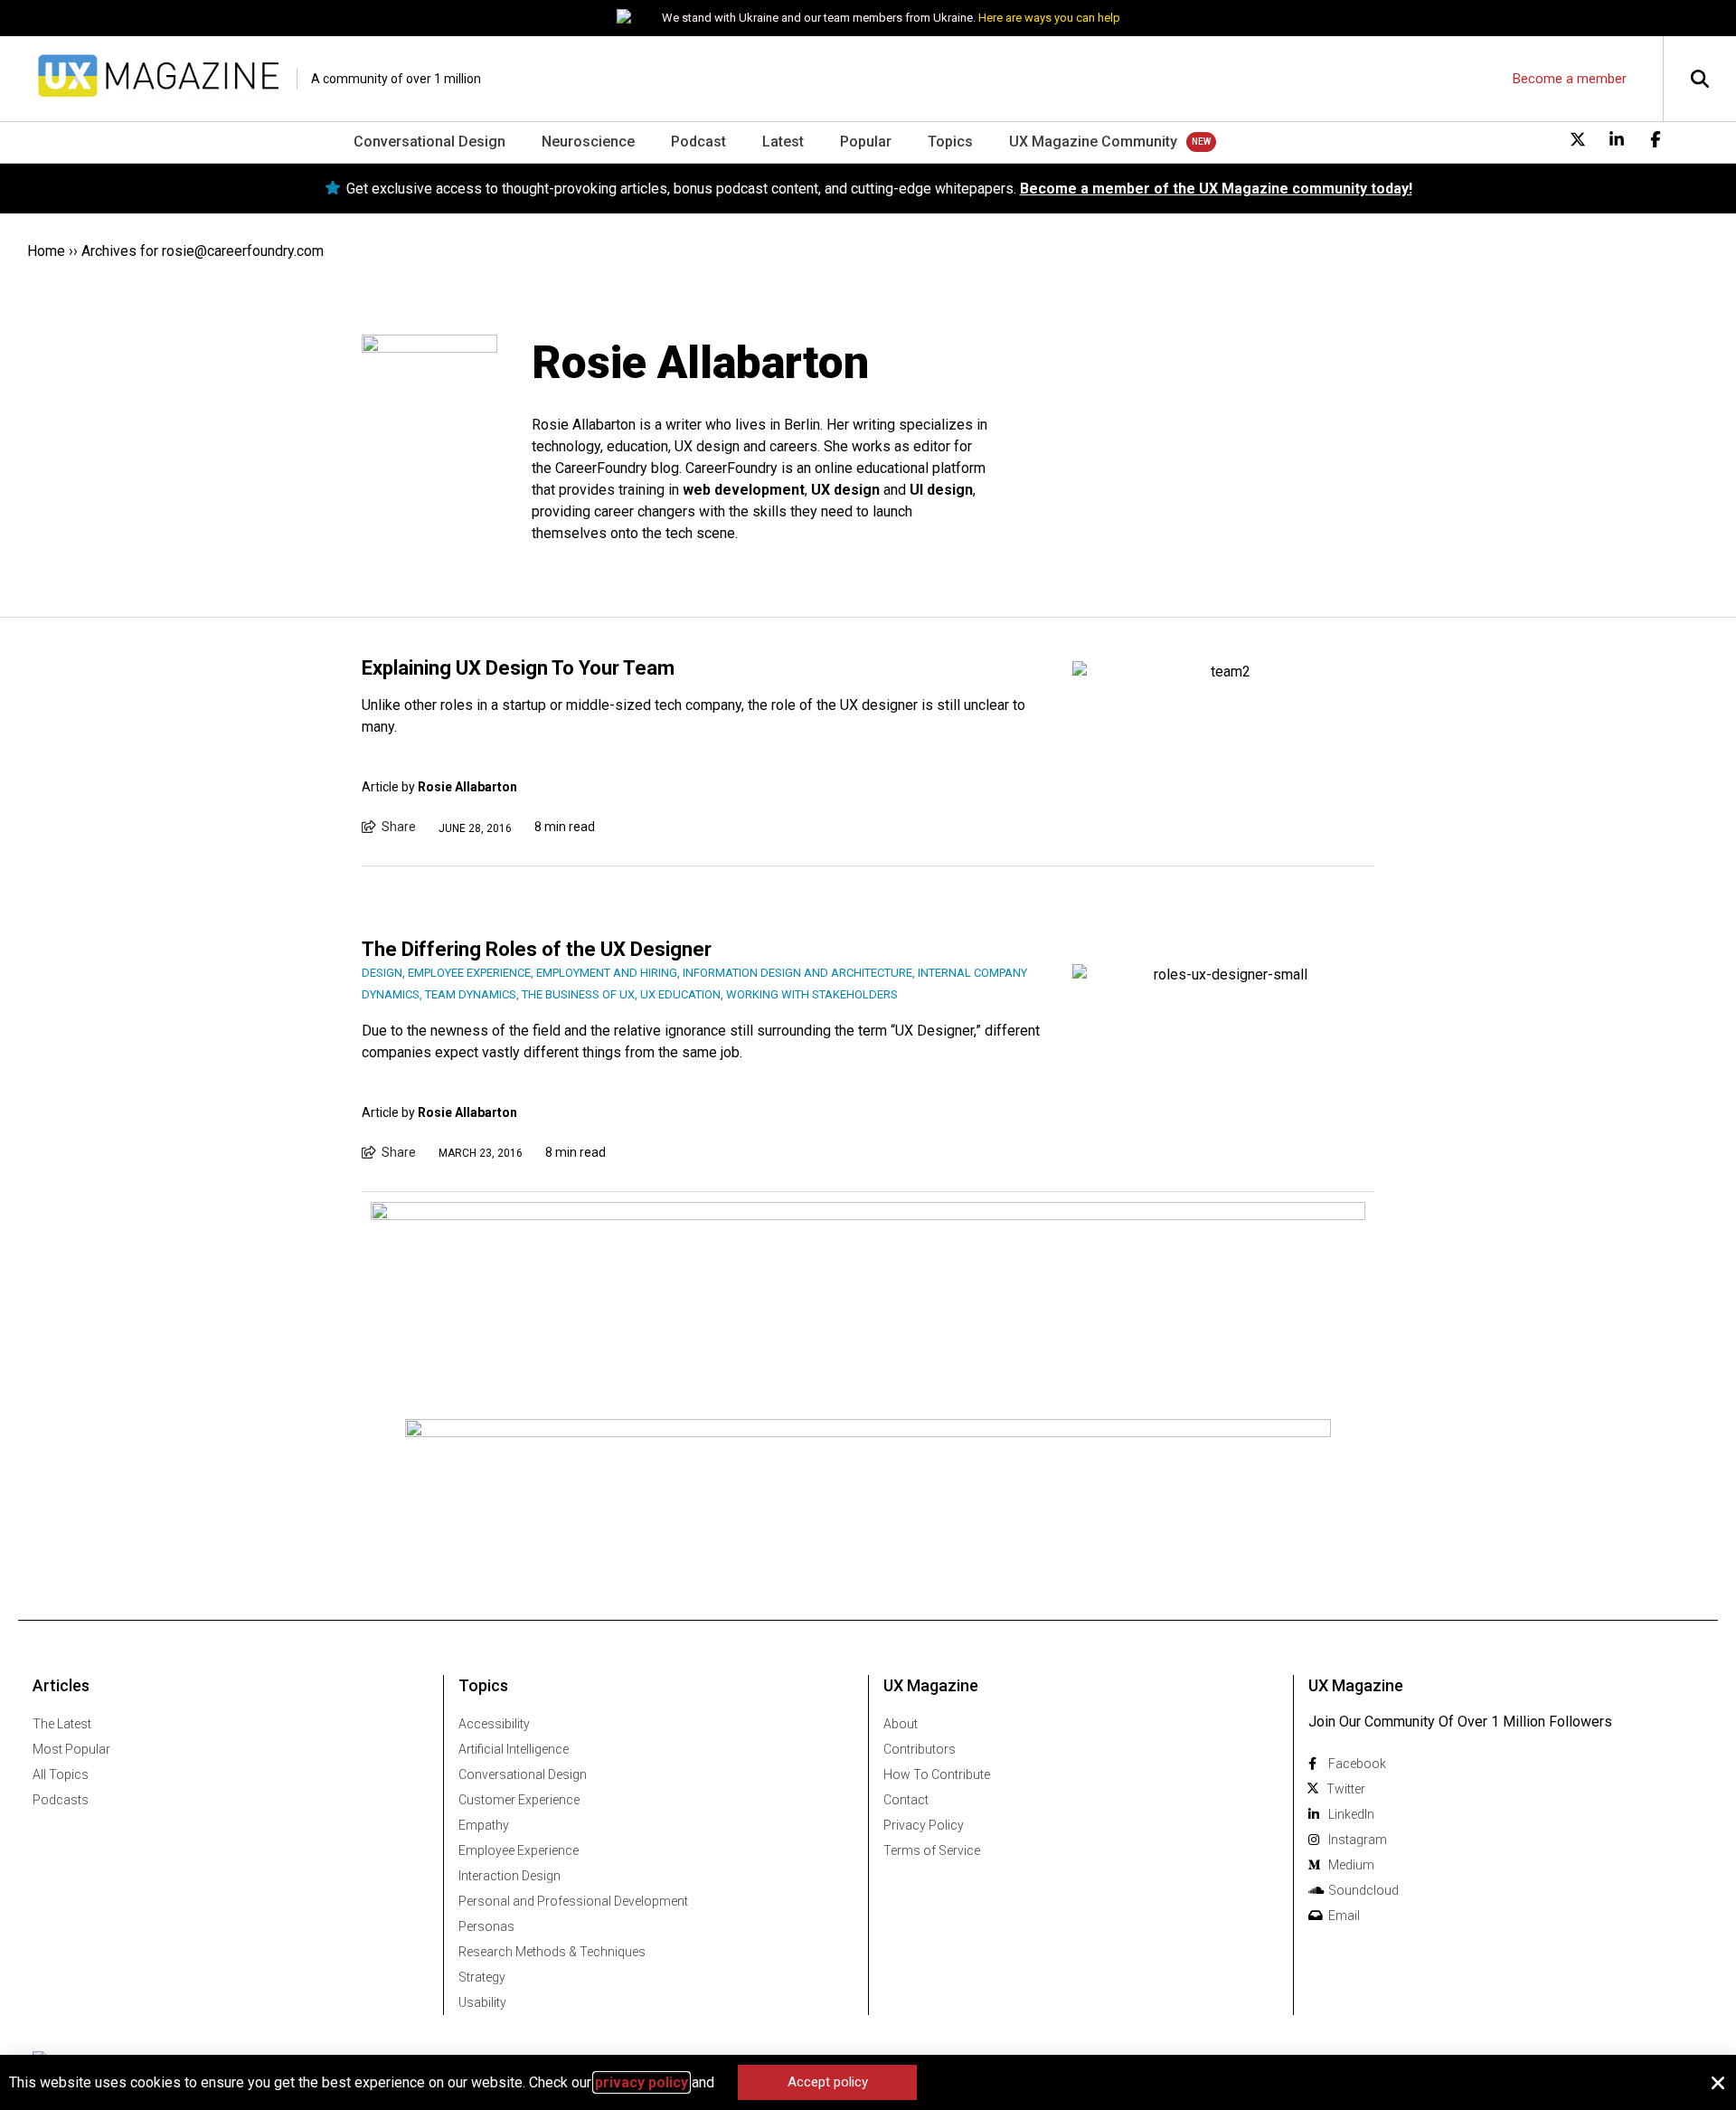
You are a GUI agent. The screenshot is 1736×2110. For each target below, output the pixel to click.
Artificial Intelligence (514, 1749)
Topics (950, 142)
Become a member (1570, 79)
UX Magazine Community (1093, 142)
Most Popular (71, 1749)
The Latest (62, 1724)
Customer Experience (519, 1800)
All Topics (61, 1774)
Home (46, 251)
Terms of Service (932, 1850)
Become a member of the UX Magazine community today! (1216, 189)
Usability (482, 2002)
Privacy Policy (924, 1825)
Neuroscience (588, 142)
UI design (941, 490)
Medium (1351, 1865)
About (901, 1724)
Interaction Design (509, 1876)
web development (744, 490)
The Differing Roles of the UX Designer (537, 949)
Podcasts (61, 1800)
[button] (1718, 2083)
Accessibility (494, 1724)
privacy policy (642, 2082)
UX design (845, 490)
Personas (486, 1926)
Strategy (482, 1977)
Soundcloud (1363, 1890)
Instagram (1358, 1840)
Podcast (698, 142)
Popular (866, 142)
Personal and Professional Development (573, 1901)
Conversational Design (429, 142)
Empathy (484, 1825)
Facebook (1357, 1764)
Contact (906, 1800)
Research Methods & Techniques (552, 1952)
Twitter (1346, 1789)
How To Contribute (937, 1774)
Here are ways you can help (1049, 18)
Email (1344, 1916)
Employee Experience (519, 1850)
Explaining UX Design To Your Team (518, 668)
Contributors (920, 1749)
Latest (783, 142)
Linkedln (1351, 1814)
